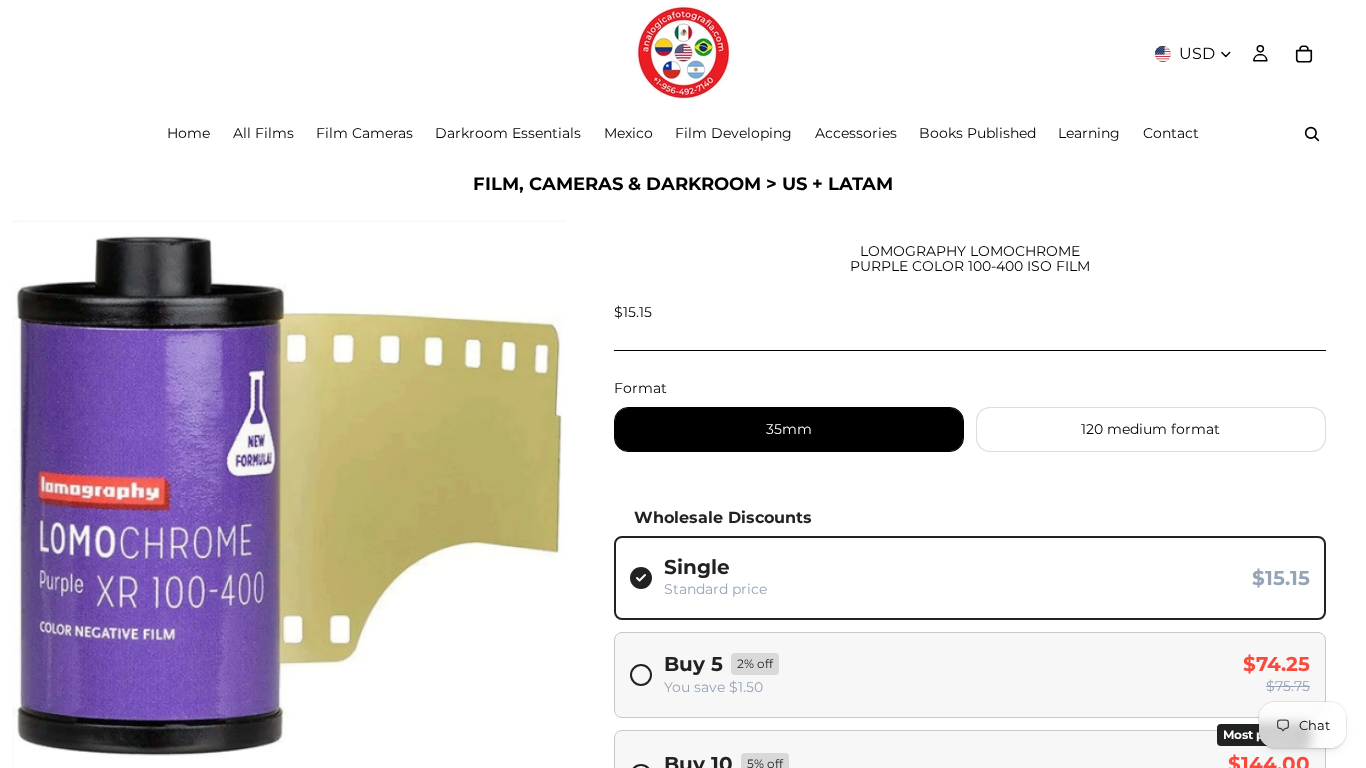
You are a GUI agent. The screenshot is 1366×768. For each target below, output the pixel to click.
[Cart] (1304, 54)
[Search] (1312, 134)
